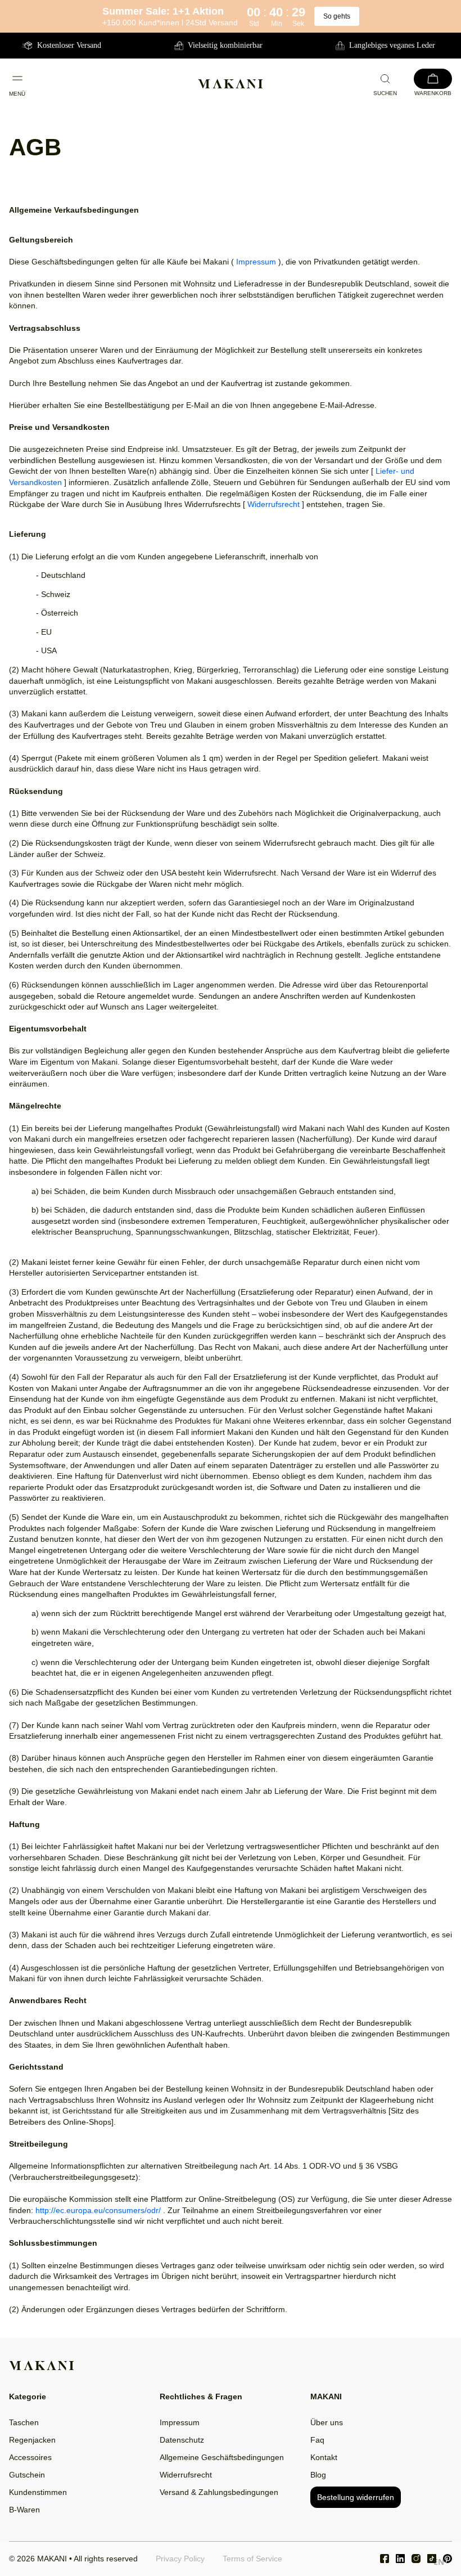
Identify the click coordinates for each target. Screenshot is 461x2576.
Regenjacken (32, 2440)
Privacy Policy (180, 2559)
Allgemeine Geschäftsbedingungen (222, 2457)
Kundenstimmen (38, 2492)
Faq (317, 2440)
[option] (439, 2563)
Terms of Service (252, 2559)
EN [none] (439, 2562)
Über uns (327, 2422)
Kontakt (324, 2457)
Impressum (256, 262)
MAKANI (52, 2559)
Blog (318, 2475)
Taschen (24, 2422)
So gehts (337, 16)
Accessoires (30, 2457)
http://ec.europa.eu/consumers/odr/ (98, 2210)
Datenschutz (182, 2440)
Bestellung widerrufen (356, 2497)
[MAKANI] (231, 84)
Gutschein (27, 2475)
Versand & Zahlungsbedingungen (219, 2492)
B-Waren (24, 2510)
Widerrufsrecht (274, 504)
